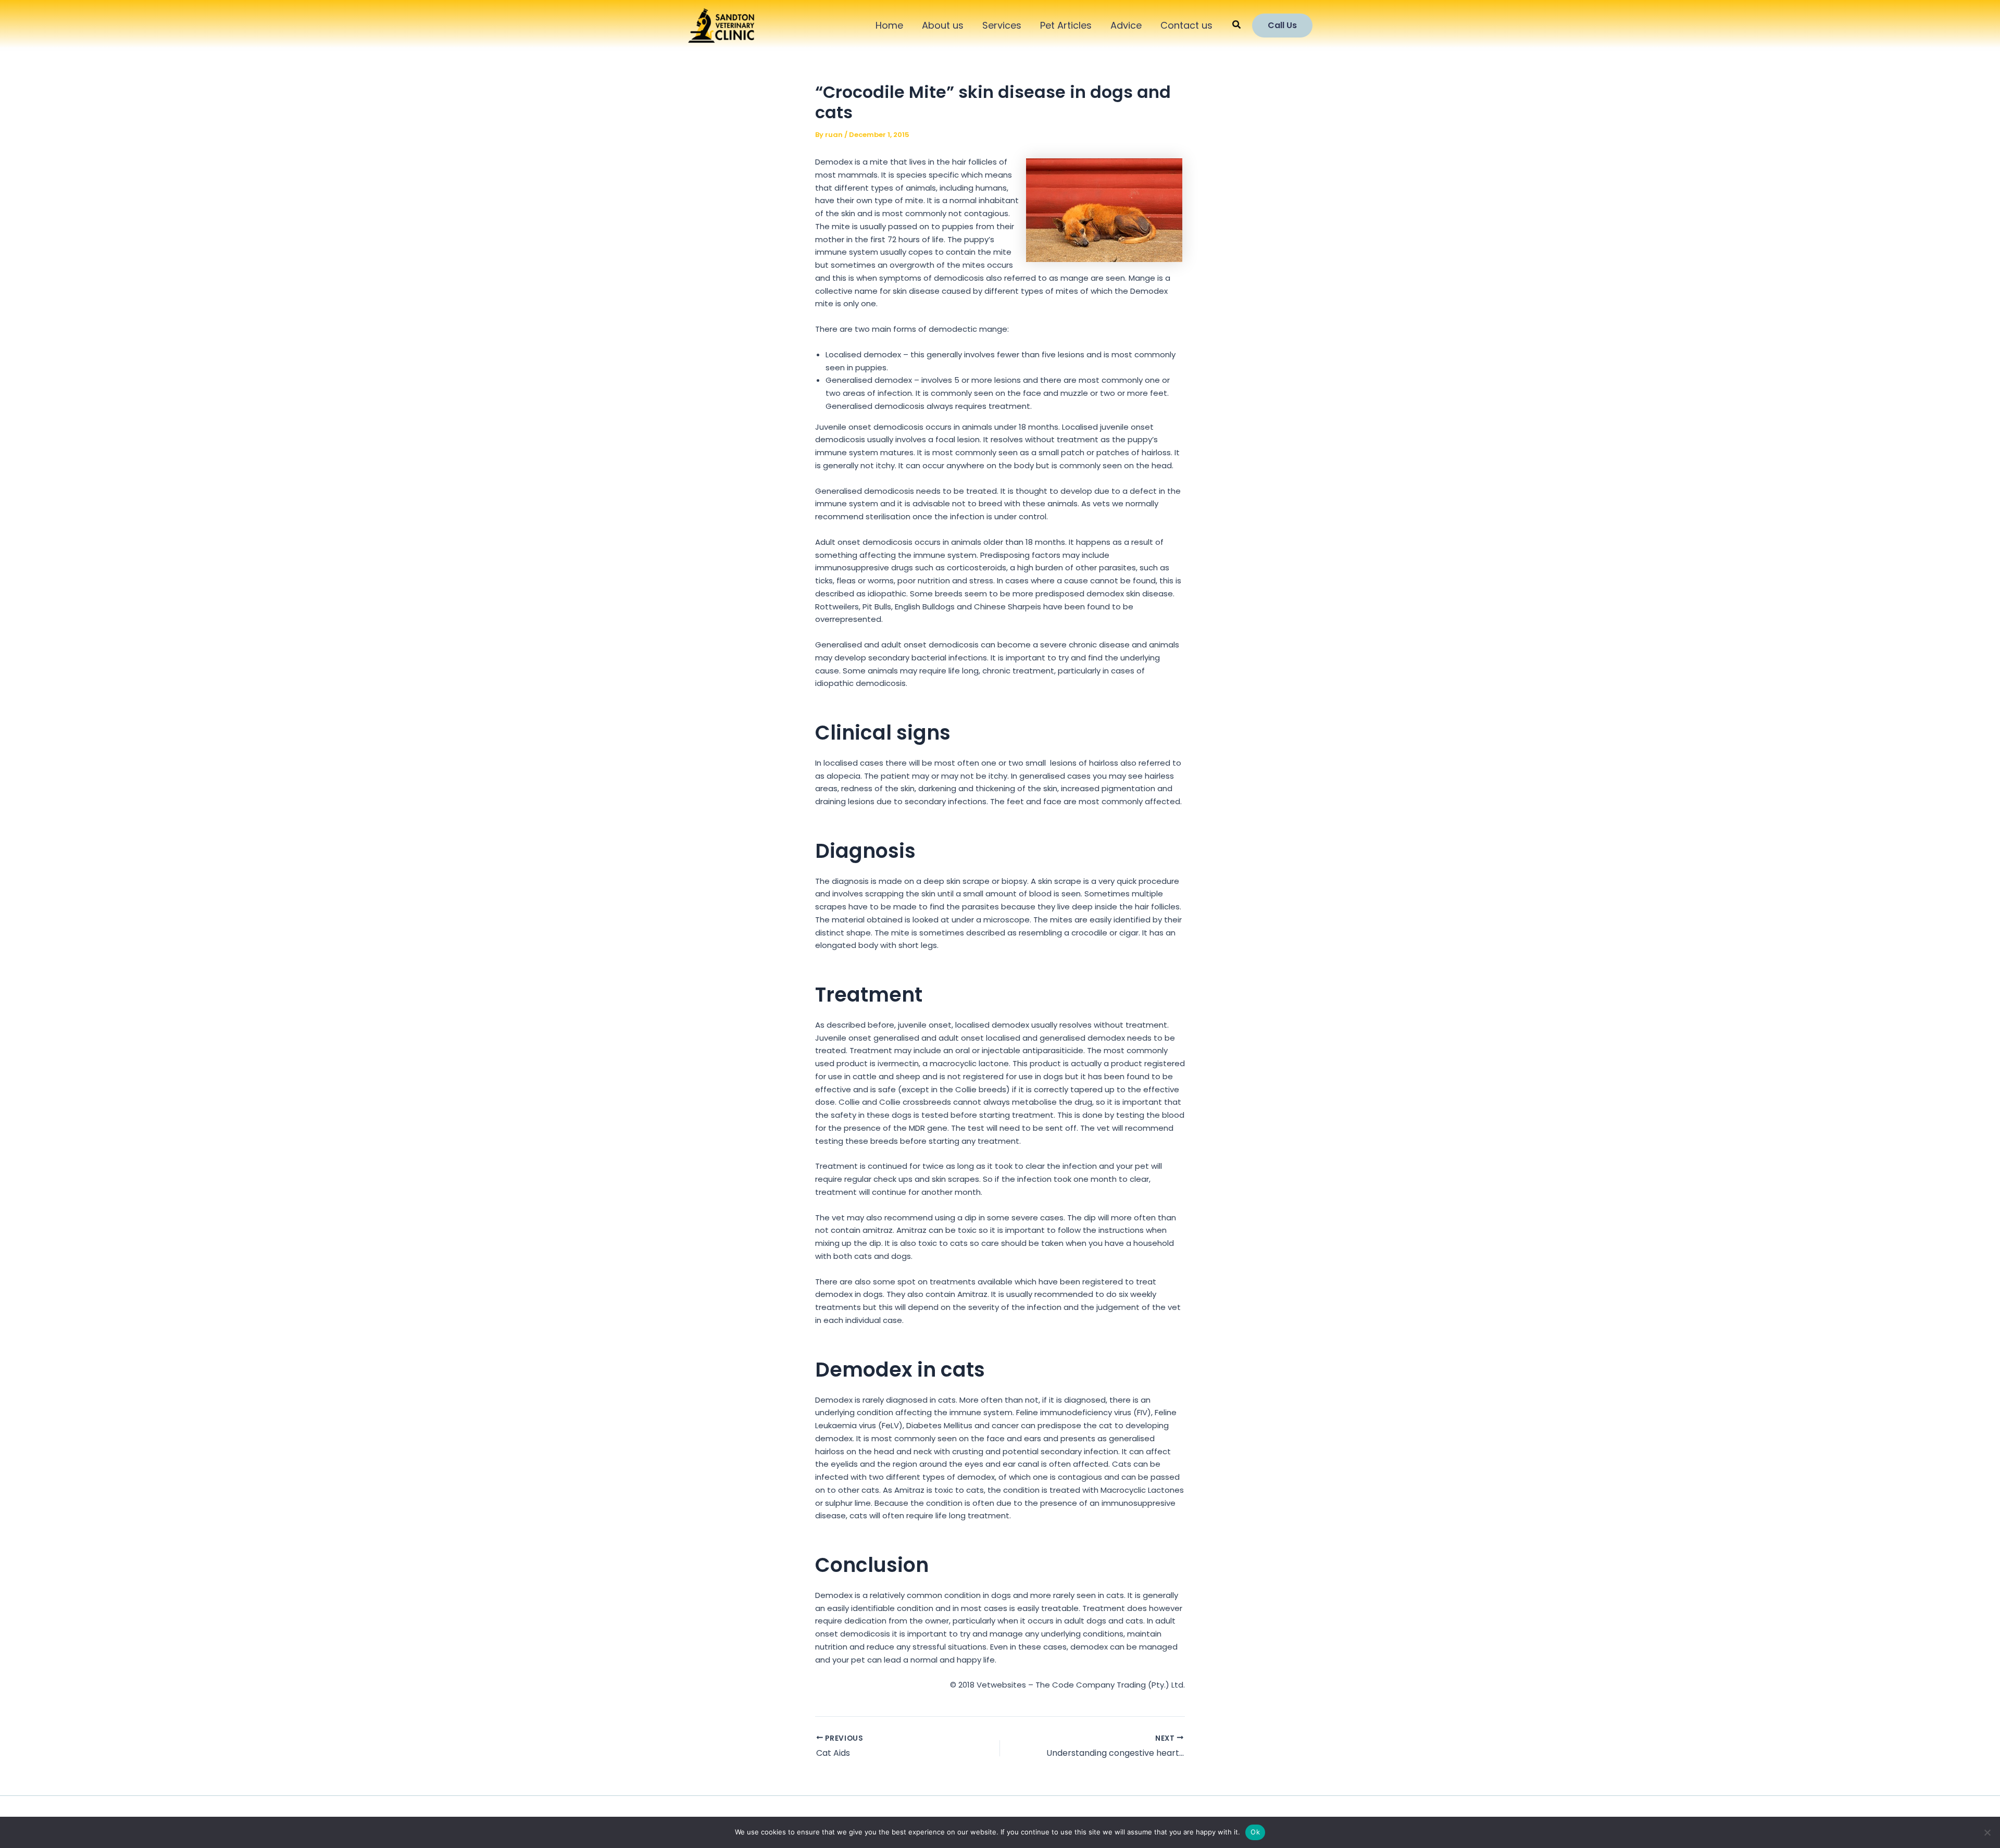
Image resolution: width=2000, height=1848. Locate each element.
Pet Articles (1066, 25)
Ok (1255, 1832)
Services (1002, 25)
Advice (1126, 25)
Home (889, 25)
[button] (1237, 26)
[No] (1987, 1832)
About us (943, 25)
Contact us (1186, 25)
